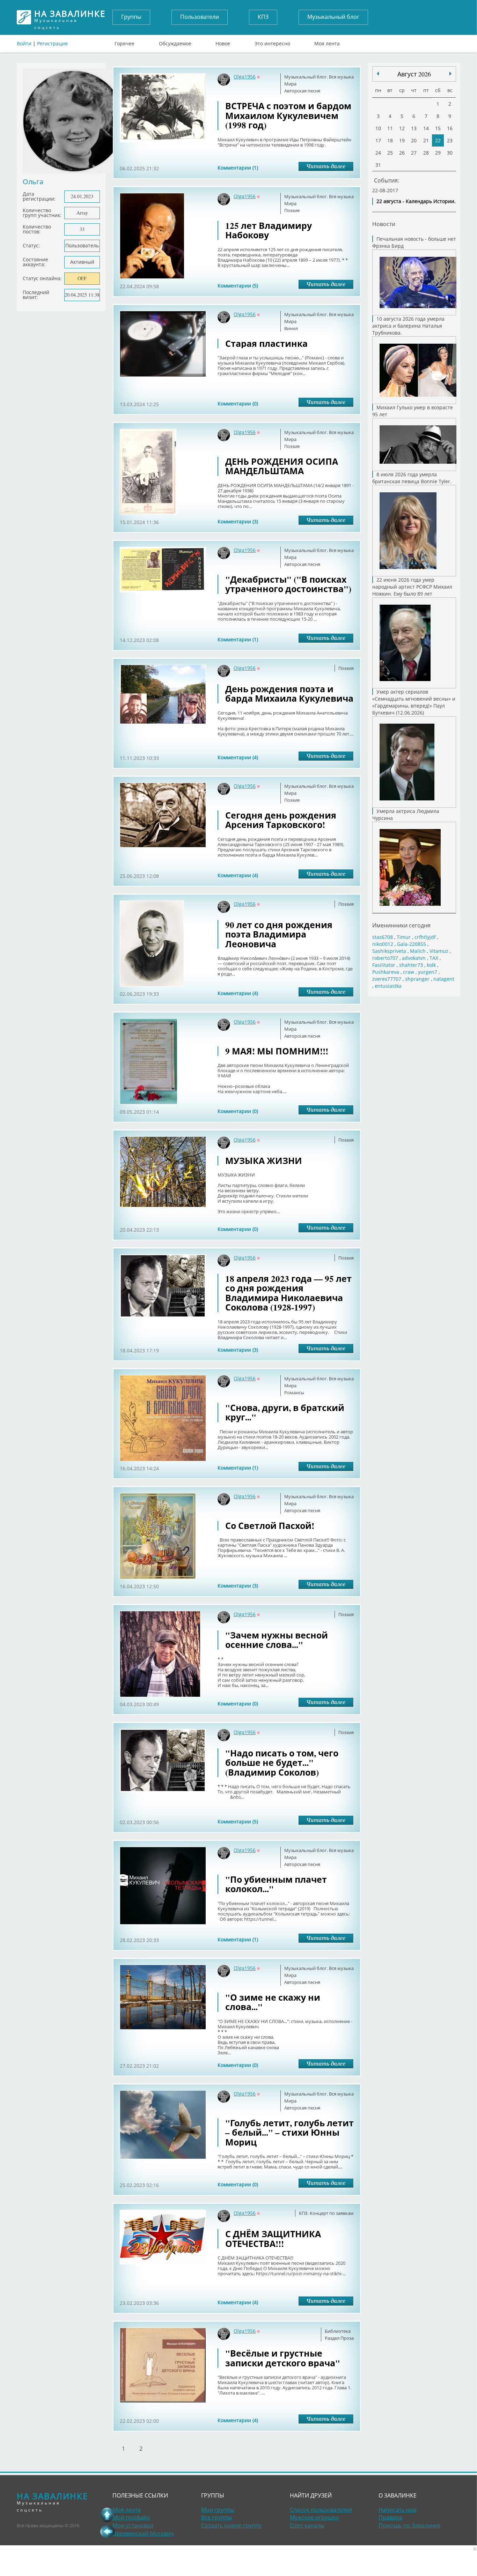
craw (409, 972)
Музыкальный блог (333, 17)
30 (450, 153)
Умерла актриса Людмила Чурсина (406, 815)
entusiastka (388, 986)
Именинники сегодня (401, 925)
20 (414, 140)
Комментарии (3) (238, 521)
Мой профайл (131, 2517)
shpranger (417, 979)
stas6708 (383, 937)
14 (426, 128)
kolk (431, 965)
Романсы (294, 1392)
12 (402, 128)
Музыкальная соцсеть (70, 17)
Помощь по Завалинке (409, 2525)
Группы (131, 17)
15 (438, 128)
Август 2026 (414, 74)
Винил (291, 328)
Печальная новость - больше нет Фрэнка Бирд (414, 242)
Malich (418, 951)
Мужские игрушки (314, 2517)
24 (378, 153)
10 (378, 128)
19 (402, 140)
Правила (390, 2517)
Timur (404, 937)
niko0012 (383, 944)
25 (390, 153)
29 (438, 153)
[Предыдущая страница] (107, 2531)
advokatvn (414, 958)
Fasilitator (384, 965)
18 (390, 140)
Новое (223, 42)
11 (390, 128)
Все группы (217, 2517)
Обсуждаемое (175, 42)
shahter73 (411, 965)
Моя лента (327, 42)
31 (378, 165)
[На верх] (107, 2515)
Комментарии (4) (238, 757)
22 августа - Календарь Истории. (416, 201)
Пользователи (200, 17)
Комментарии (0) (238, 404)
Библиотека (338, 2331)
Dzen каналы (307, 2525)
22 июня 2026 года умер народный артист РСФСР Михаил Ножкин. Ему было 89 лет (412, 587)
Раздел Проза (339, 2338)
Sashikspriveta (389, 951)
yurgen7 (428, 972)
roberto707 (385, 958)
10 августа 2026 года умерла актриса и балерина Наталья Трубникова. (408, 326)
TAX (434, 958)
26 (402, 153)
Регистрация (52, 43)
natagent (444, 979)
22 (438, 140)
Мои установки (133, 2525)
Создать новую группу (231, 2525)
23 (450, 140)
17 (378, 140)
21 (426, 140)
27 (414, 153)
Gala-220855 (412, 944)
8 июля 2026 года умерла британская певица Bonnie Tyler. (412, 478)
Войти (24, 43)
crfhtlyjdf (425, 937)
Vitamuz (439, 951)
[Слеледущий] (378, 74)
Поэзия (292, 210)
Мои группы (218, 2510)
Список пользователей (321, 2510)
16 (450, 128)
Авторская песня (302, 91)
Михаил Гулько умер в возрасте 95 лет (413, 411)
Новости (384, 224)
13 (414, 128)
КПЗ (263, 17)
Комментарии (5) (238, 286)
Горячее (124, 42)
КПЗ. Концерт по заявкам (326, 2213)
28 (426, 153)
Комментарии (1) (238, 168)
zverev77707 (387, 979)
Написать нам (398, 2510)
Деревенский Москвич (143, 2533)
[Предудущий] (450, 74)
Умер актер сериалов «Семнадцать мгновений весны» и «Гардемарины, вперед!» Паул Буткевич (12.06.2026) (414, 702)
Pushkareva (386, 972)
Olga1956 (245, 77)
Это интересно (272, 42)
